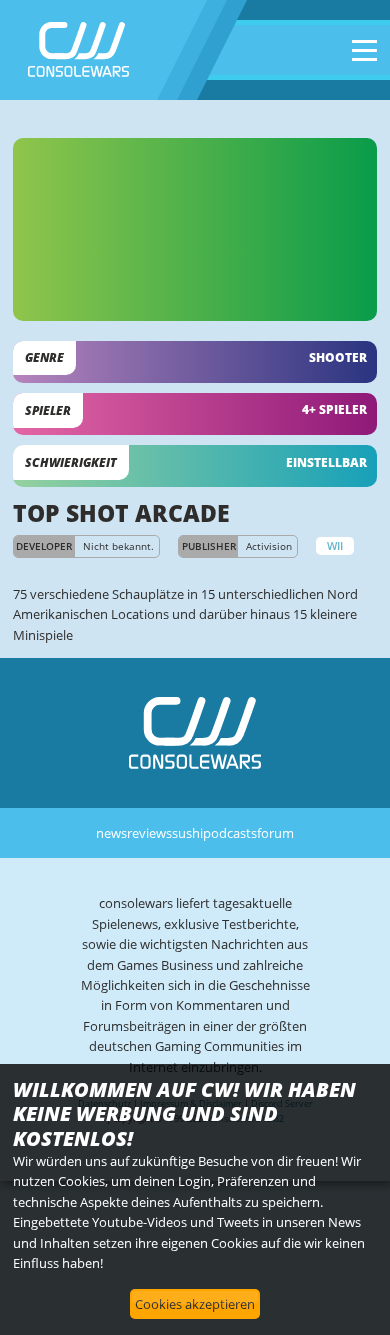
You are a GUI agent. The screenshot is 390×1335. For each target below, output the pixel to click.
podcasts (230, 833)
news (111, 833)
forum (275, 833)
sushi (187, 833)
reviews (149, 833)
